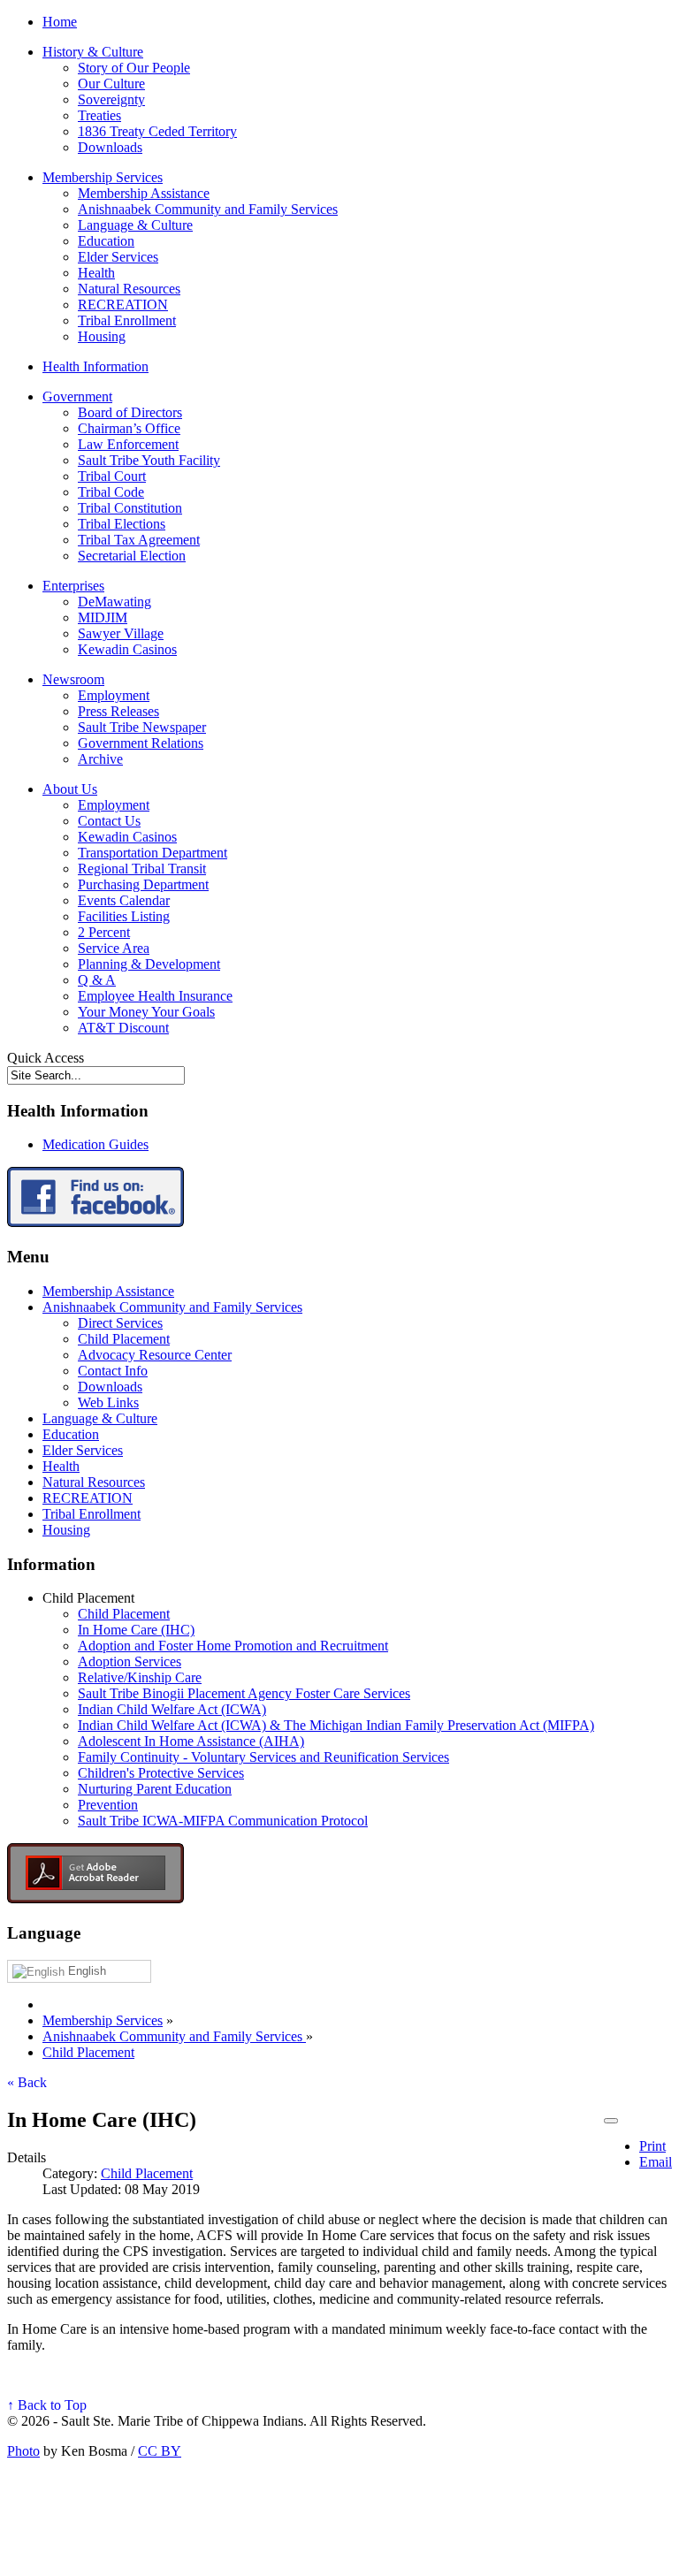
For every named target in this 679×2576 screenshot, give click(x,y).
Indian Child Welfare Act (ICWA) (172, 1709)
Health (96, 273)
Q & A (97, 980)
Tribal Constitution (130, 508)
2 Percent (104, 932)
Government (77, 396)
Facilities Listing (124, 916)
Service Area (114, 948)
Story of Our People (134, 68)
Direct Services (120, 1323)
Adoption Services (130, 1661)
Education (106, 241)
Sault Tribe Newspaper (142, 727)
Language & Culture (135, 225)
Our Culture (111, 84)
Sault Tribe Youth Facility (149, 460)
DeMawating (114, 602)
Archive (100, 759)
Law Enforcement (128, 444)
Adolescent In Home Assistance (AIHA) (191, 1741)
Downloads (110, 147)
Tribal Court (112, 476)
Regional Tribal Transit (142, 869)
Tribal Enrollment (127, 320)
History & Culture (93, 52)
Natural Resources (129, 289)
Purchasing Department (143, 884)
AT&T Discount (123, 1028)
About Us (70, 789)
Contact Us (109, 821)
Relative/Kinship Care (140, 1677)
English (85, 1971)
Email (656, 2162)
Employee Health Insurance (155, 996)
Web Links (108, 1402)
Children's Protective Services (161, 1773)
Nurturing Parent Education (155, 1789)
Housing (102, 336)
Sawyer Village (121, 633)
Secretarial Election (132, 556)
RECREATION (123, 305)
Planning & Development (149, 964)
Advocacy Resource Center (155, 1355)
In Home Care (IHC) (136, 1630)
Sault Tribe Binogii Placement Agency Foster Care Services (244, 1693)
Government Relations (141, 743)
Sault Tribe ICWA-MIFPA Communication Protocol (223, 1821)
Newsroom (73, 679)
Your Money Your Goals (146, 1012)
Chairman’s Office (129, 428)
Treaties (99, 115)
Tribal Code (111, 492)
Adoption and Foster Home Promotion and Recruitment (233, 1646)
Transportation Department (153, 853)
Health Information (95, 366)
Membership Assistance (144, 193)
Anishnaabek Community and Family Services (208, 209)
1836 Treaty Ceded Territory (157, 131)
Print (652, 2146)
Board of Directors (130, 412)
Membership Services (103, 177)
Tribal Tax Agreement (139, 540)
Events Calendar (124, 900)
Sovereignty (111, 99)
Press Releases (118, 711)
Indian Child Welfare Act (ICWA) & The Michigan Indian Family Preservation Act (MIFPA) (336, 1725)
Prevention (108, 1805)
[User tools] (611, 2121)
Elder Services (118, 257)
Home (60, 22)
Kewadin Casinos (127, 649)
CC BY (160, 2451)
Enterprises (73, 586)
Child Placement (124, 1339)
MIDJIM (103, 617)
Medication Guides (95, 1144)
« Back (27, 2082)
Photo (23, 2451)
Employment (114, 695)
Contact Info (113, 1371)
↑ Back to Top (47, 2405)
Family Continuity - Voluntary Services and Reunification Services (263, 1757)
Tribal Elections (122, 524)
